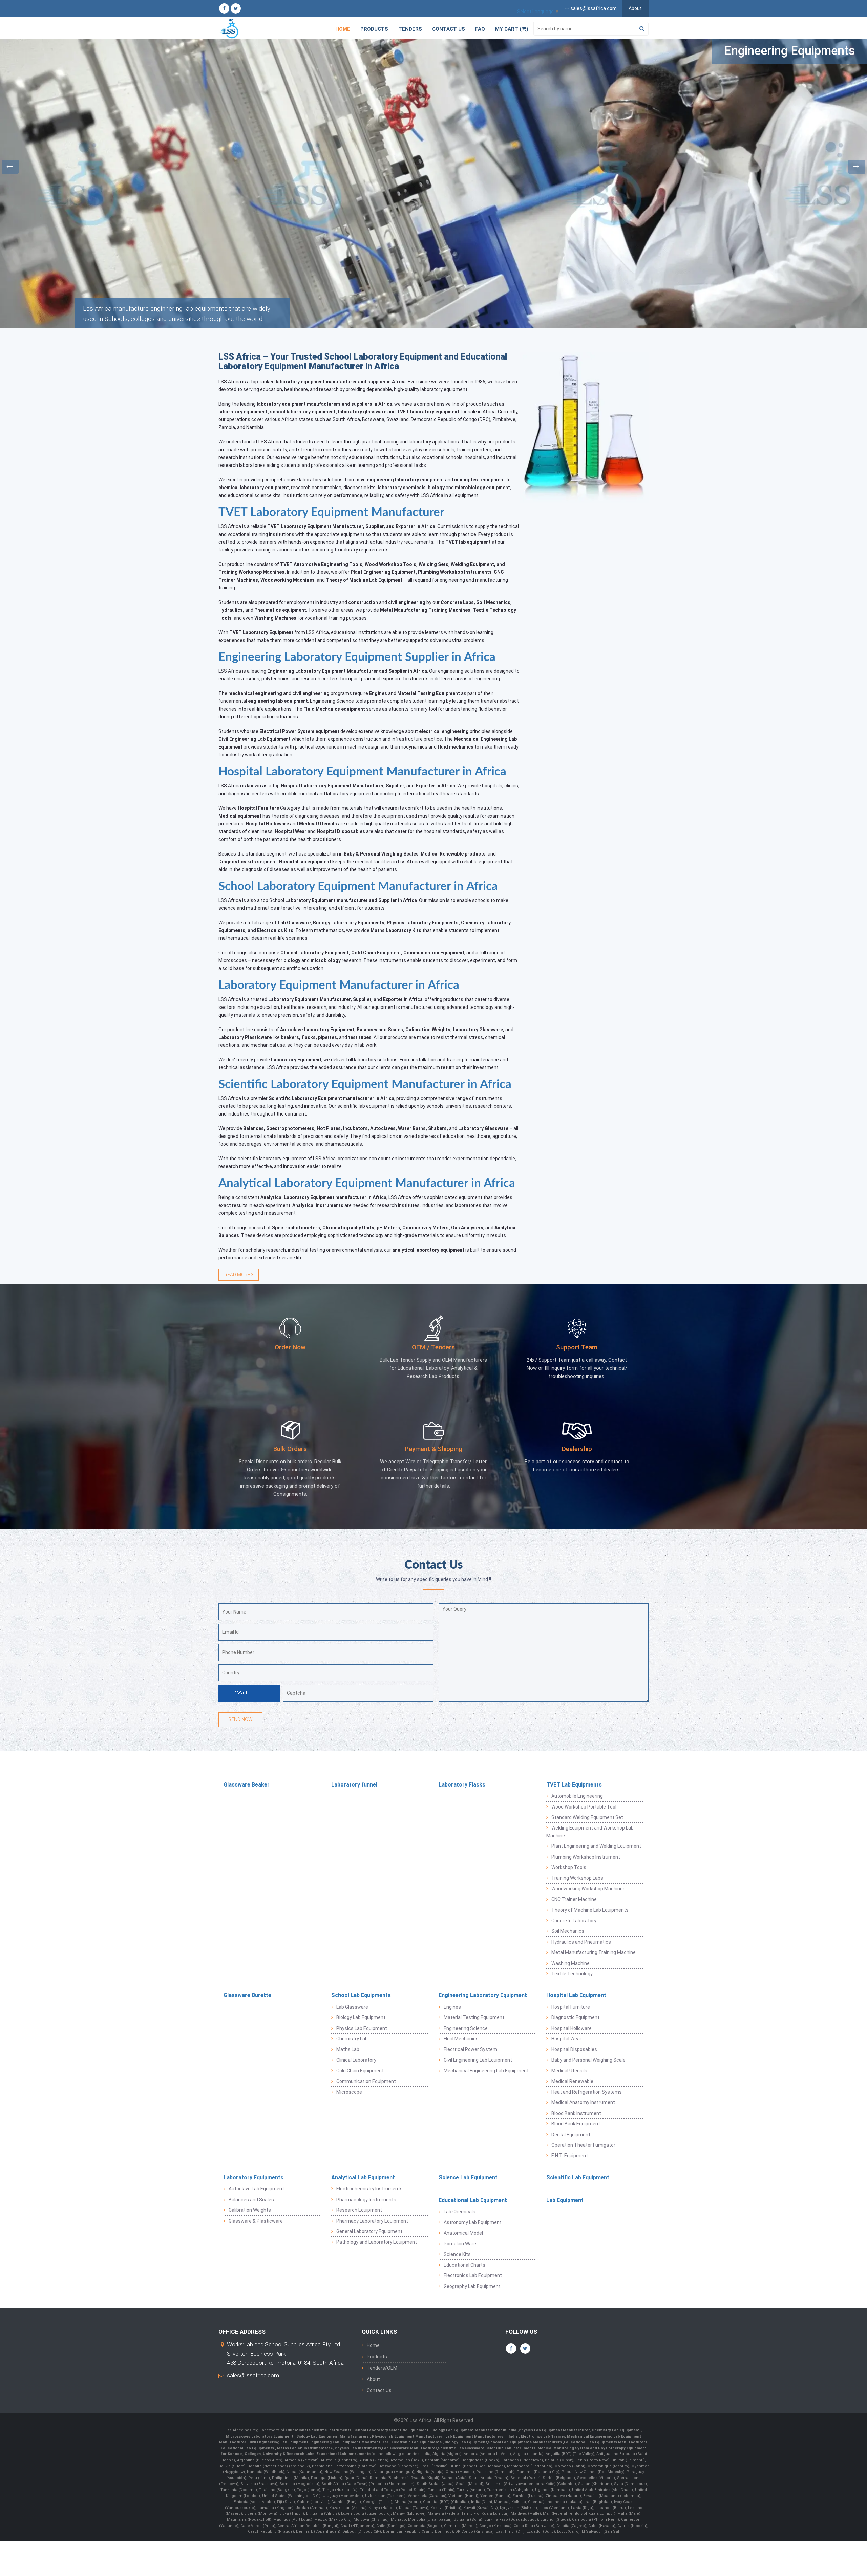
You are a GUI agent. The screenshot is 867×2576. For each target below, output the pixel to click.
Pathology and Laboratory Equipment (377, 2242)
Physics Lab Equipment (362, 2028)
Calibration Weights (250, 2210)
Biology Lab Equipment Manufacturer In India (474, 2430)
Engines (452, 2007)
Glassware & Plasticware (256, 2221)
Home (343, 29)
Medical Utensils (569, 2071)
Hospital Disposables (574, 2049)
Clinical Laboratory (356, 2060)
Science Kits (457, 2254)
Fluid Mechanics (461, 2039)
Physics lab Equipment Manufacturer (408, 2436)
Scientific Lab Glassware (461, 2448)
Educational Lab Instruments (343, 2454)
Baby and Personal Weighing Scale (588, 2060)
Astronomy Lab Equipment (473, 2222)
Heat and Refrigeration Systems (587, 2092)
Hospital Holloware (572, 2028)
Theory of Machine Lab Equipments (590, 1910)
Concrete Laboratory (574, 1921)
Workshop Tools (569, 1867)
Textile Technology (572, 1974)
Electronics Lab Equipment (473, 2275)
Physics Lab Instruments (358, 2448)
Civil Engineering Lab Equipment (478, 2060)
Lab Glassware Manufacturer (409, 2448)
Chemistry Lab (352, 2039)
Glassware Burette (247, 1995)
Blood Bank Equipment (576, 2124)
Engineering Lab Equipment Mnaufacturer (349, 2442)
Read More (238, 1275)
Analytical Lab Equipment (363, 2177)
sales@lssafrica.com (253, 2375)
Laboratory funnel (354, 1785)
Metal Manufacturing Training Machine (594, 1952)
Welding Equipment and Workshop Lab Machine (590, 1832)
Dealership (577, 1449)
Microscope (349, 2092)
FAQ (480, 29)
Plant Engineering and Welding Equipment (596, 1846)
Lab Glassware (352, 2007)
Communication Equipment (366, 2081)
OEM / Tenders (433, 1347)
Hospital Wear (566, 2039)
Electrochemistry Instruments (369, 2189)
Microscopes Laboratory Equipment (260, 2436)
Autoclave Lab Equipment (256, 2189)
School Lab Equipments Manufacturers (525, 2442)
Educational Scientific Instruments (318, 2430)
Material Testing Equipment (474, 2017)
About (635, 8)
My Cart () (512, 29)
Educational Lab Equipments (248, 2448)
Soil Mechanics (568, 1931)
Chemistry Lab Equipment (616, 2430)
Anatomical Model (463, 2233)
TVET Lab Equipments (574, 1785)
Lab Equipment (565, 2200)
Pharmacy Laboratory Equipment (372, 2221)
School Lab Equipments (361, 1995)
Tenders (410, 29)
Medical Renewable (572, 2081)
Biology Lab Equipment (361, 2017)
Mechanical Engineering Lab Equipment (486, 2071)
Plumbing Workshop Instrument (586, 1857)
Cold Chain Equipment (360, 2071)
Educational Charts (464, 2265)
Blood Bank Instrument (576, 2113)
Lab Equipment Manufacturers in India (482, 2436)
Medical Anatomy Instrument (583, 2102)
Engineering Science (466, 2028)
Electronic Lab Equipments (417, 2442)
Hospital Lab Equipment (576, 1995)
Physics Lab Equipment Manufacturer (554, 2430)
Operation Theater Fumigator (583, 2145)
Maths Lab (348, 2049)
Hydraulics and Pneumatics (581, 1942)
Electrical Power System (470, 2049)
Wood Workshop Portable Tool (584, 1807)
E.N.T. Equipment (570, 2156)
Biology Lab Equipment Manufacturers (333, 2436)
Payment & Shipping (433, 1449)
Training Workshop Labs (577, 1878)
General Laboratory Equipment (369, 2231)
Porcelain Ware (460, 2244)
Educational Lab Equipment (473, 2200)
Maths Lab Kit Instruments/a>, (306, 2448)
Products (374, 29)
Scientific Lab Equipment (578, 2177)
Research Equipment (359, 2210)
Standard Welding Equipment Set (587, 1817)
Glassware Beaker (247, 1785)
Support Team (577, 1347)
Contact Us (449, 29)
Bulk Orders (290, 1449)
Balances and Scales (251, 2200)
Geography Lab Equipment (472, 2286)
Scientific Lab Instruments (510, 2448)
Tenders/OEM (382, 2368)
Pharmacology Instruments (366, 2200)
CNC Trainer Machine (574, 1899)
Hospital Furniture (571, 2007)
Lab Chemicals (460, 2212)
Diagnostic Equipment (575, 2017)
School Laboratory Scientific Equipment (391, 2430)
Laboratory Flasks (462, 1785)
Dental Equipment (571, 2135)
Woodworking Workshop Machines (588, 1889)
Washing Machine (570, 1963)
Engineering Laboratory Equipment (483, 1995)
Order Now (290, 1347)
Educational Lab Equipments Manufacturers (606, 2442)
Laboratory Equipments (253, 2177)
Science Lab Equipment (468, 2177)
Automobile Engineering (577, 1796)
